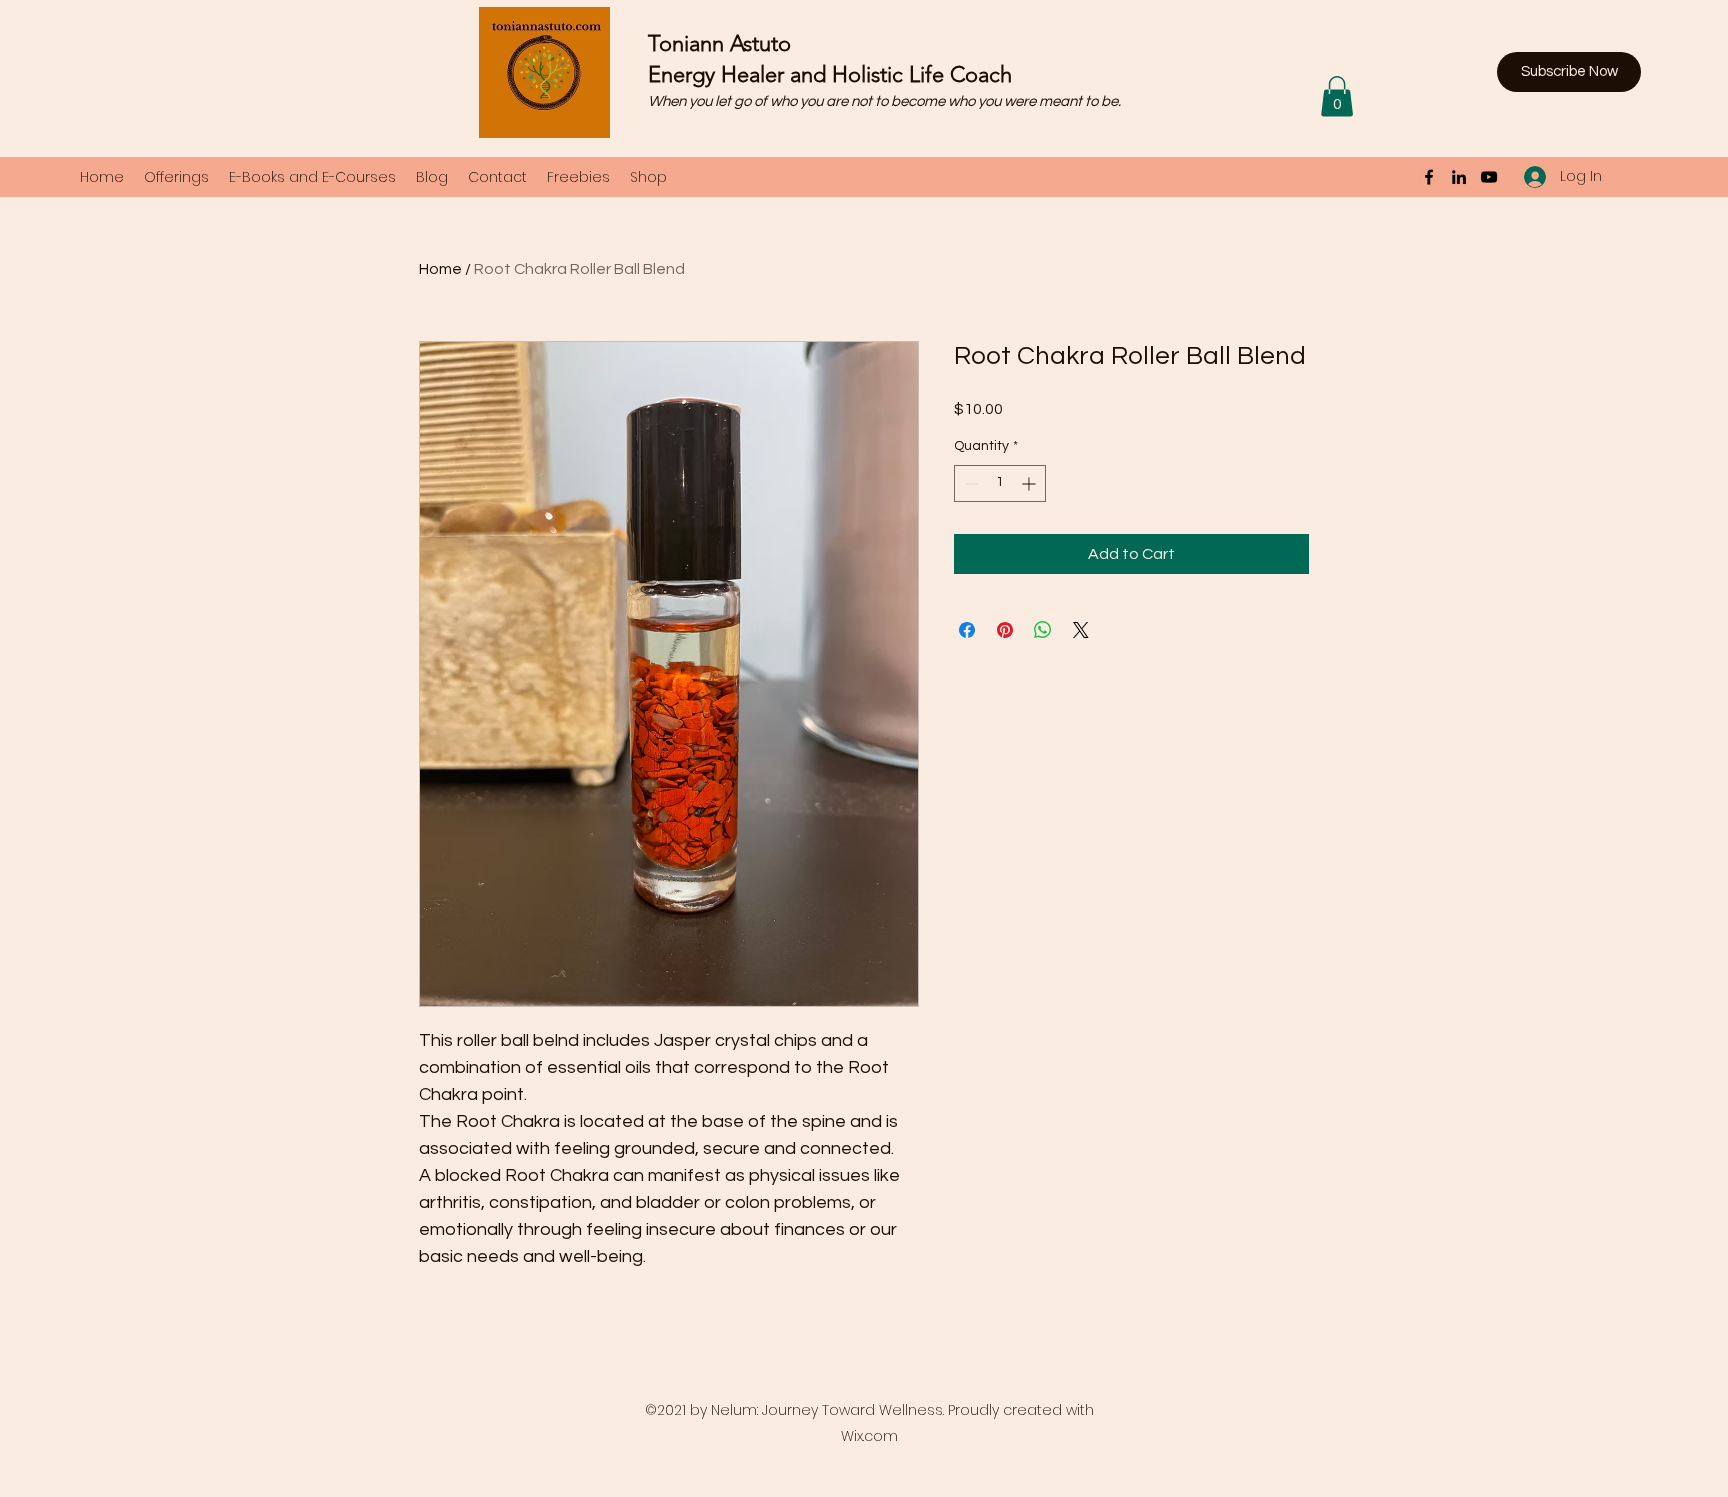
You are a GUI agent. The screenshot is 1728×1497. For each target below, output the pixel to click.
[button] (1569, 72)
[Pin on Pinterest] (1005, 630)
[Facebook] (1429, 177)
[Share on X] (1081, 630)
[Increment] (1030, 483)
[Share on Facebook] (967, 630)
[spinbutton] (1000, 483)
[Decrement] (969, 483)
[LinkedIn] (1459, 177)
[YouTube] (1489, 177)
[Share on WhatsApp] (1043, 630)
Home (440, 269)
